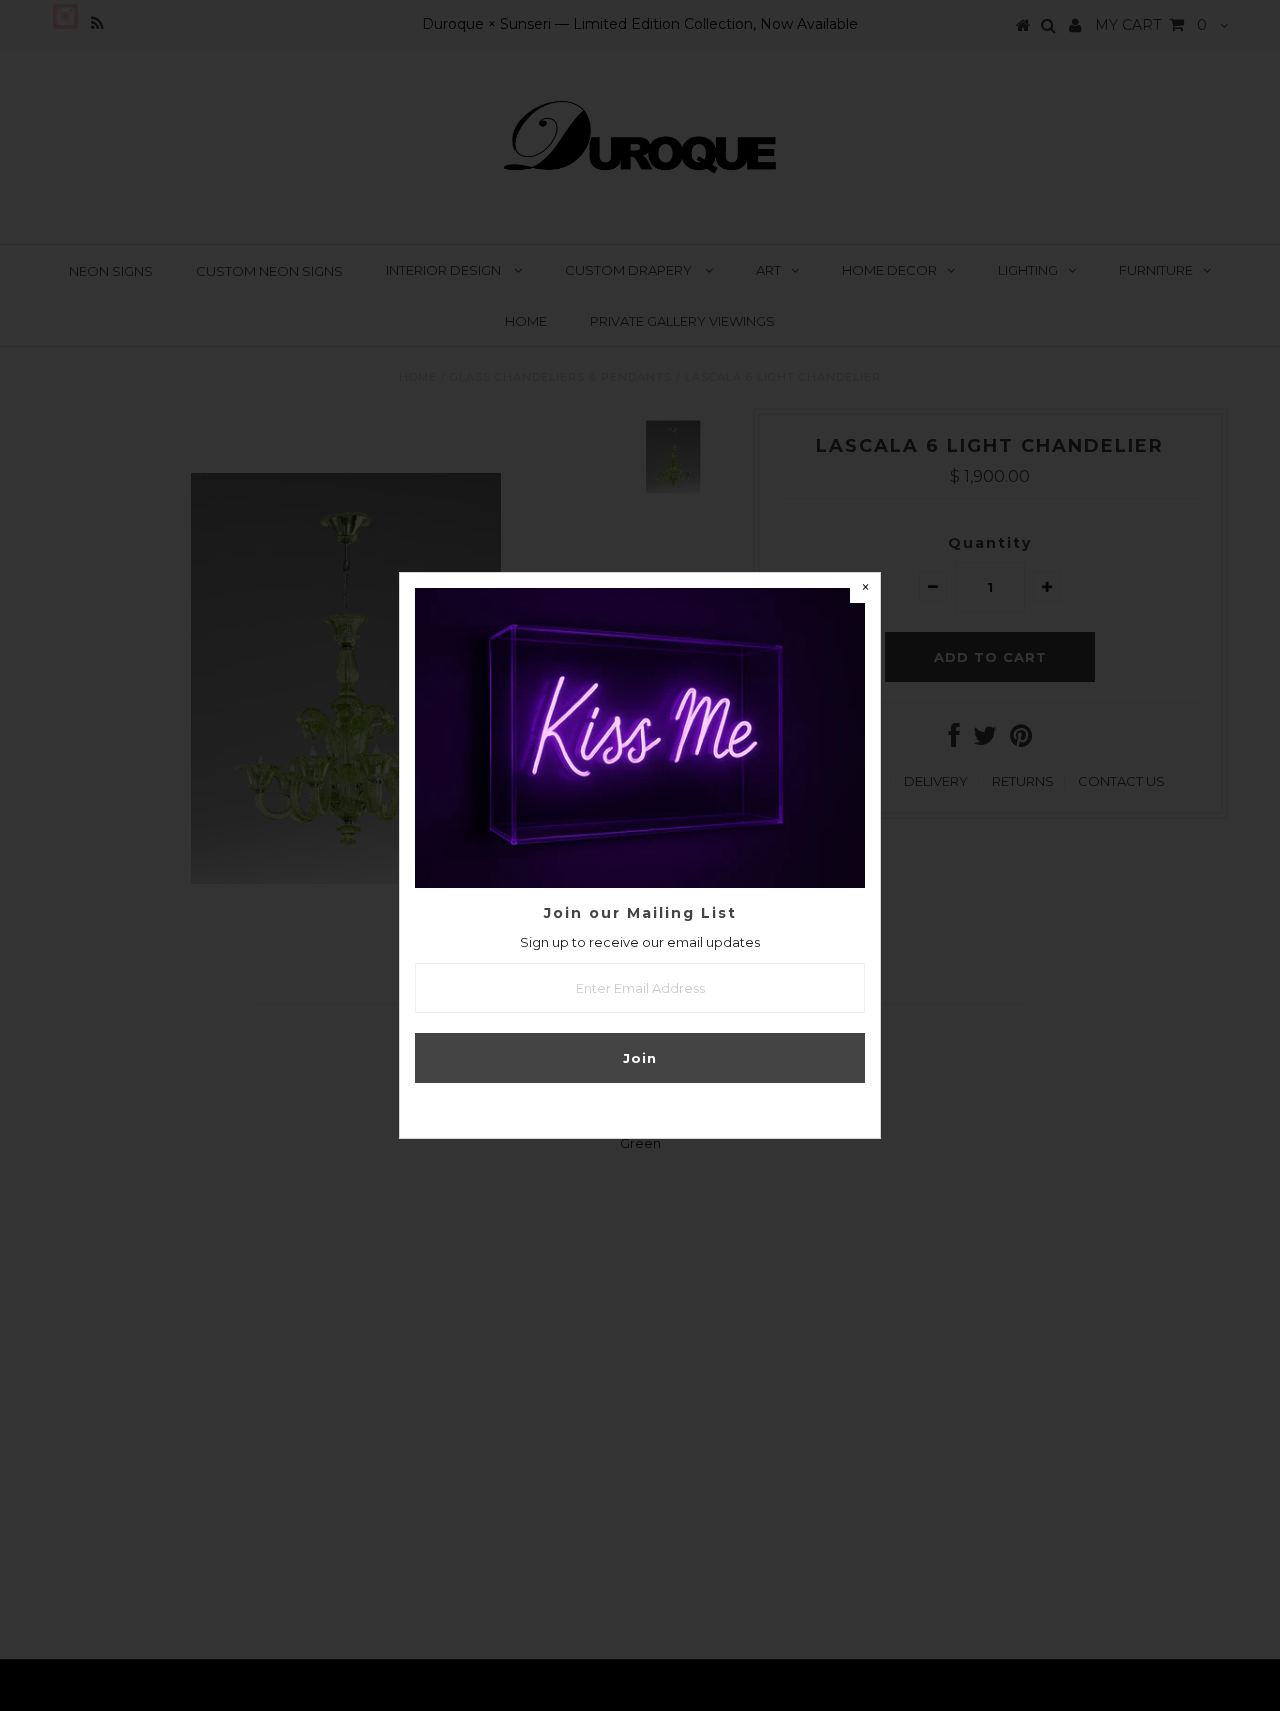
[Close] (865, 588)
